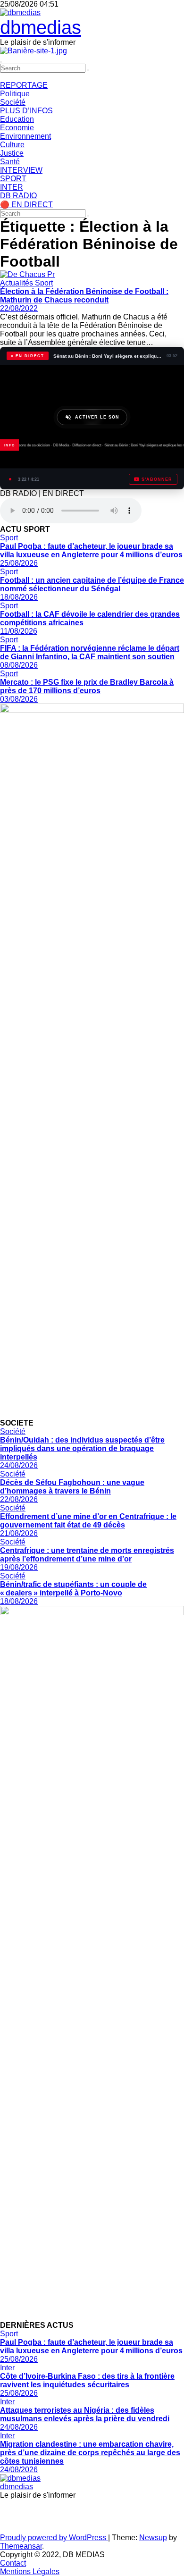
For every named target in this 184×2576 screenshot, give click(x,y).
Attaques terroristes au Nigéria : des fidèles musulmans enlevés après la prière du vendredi (85, 2414)
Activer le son (97, 417)
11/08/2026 (19, 631)
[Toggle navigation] (1, 62)
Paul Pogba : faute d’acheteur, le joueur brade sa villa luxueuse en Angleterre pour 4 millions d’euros (91, 550)
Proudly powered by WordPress (54, 2538)
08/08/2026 (19, 665)
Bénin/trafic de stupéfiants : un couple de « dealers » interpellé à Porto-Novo (73, 1589)
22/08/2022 (19, 308)
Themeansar (21, 2546)
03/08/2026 (19, 699)
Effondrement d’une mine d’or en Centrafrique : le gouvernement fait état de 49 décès (88, 1521)
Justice (12, 153)
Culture (12, 145)
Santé (10, 162)
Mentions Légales (30, 2572)
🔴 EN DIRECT (26, 205)
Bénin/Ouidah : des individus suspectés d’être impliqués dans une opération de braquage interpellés (82, 1448)
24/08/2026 (19, 1465)
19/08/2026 (19, 1567)
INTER (12, 187)
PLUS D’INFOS (26, 111)
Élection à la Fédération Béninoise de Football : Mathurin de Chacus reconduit (84, 296)
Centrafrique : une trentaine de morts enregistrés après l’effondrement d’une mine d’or (87, 1555)
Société (13, 102)
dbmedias (41, 27)
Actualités (17, 283)
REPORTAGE (24, 85)
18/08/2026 (19, 597)
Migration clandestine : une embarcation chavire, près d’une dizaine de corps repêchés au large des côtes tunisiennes (90, 2453)
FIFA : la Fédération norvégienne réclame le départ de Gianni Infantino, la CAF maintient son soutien (90, 652)
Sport (44, 283)
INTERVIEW (21, 170)
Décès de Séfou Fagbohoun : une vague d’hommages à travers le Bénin (72, 1487)
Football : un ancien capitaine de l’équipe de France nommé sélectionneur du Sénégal (92, 584)
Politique (15, 94)
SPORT (13, 179)
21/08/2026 (19, 1533)
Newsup (153, 2538)
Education (17, 119)
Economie (17, 128)
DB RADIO (18, 196)
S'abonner (157, 479)
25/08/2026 (19, 563)
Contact (13, 2563)
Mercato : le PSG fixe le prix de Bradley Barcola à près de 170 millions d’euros (87, 686)
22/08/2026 (19, 1499)
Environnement (25, 136)
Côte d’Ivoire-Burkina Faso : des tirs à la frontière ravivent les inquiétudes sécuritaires (87, 2380)
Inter (7, 2368)
